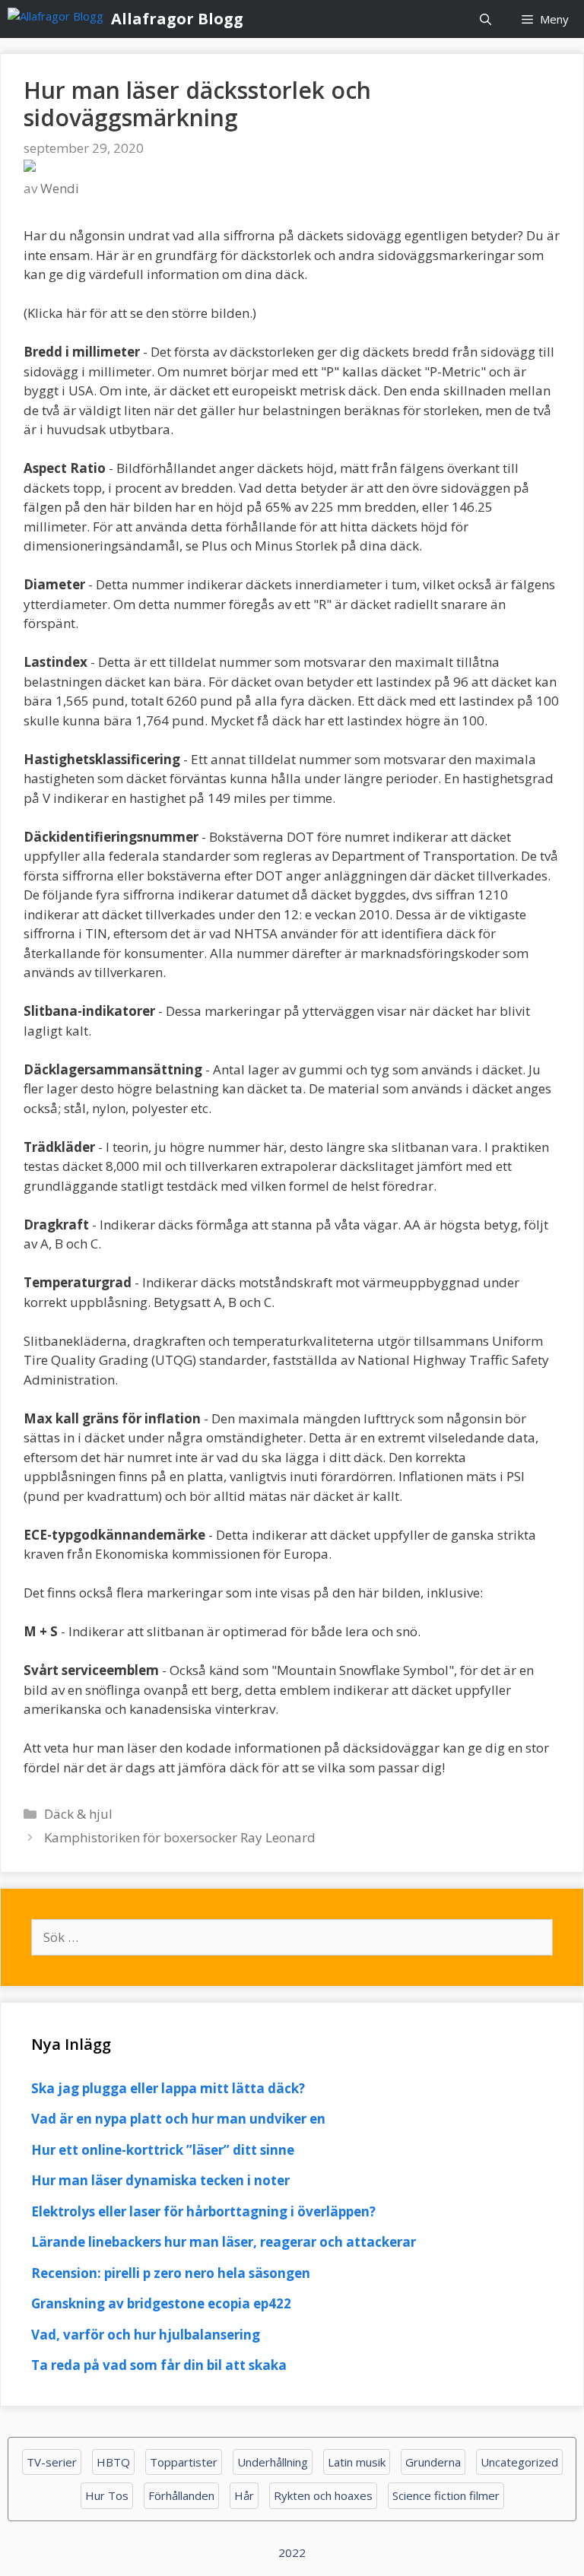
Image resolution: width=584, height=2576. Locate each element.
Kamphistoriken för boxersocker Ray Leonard (180, 1837)
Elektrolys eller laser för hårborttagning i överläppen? (203, 2211)
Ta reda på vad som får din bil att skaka (159, 2365)
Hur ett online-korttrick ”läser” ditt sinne (163, 2150)
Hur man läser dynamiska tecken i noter (160, 2180)
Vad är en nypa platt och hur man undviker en (178, 2119)
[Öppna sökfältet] (486, 19)
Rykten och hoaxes (323, 2495)
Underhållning (273, 2462)
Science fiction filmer (446, 2495)
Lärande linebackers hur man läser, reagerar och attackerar (224, 2242)
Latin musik (357, 2462)
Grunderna (433, 2462)
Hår (244, 2495)
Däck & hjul (78, 1814)
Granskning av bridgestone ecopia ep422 (161, 2303)
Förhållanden (181, 2495)
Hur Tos (107, 2495)
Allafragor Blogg (177, 19)
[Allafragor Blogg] (59, 19)
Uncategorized (519, 2462)
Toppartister (184, 2462)
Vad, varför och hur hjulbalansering (146, 2335)
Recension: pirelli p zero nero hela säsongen (171, 2273)
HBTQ (113, 2462)
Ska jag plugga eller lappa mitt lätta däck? (168, 2088)
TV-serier (52, 2462)
